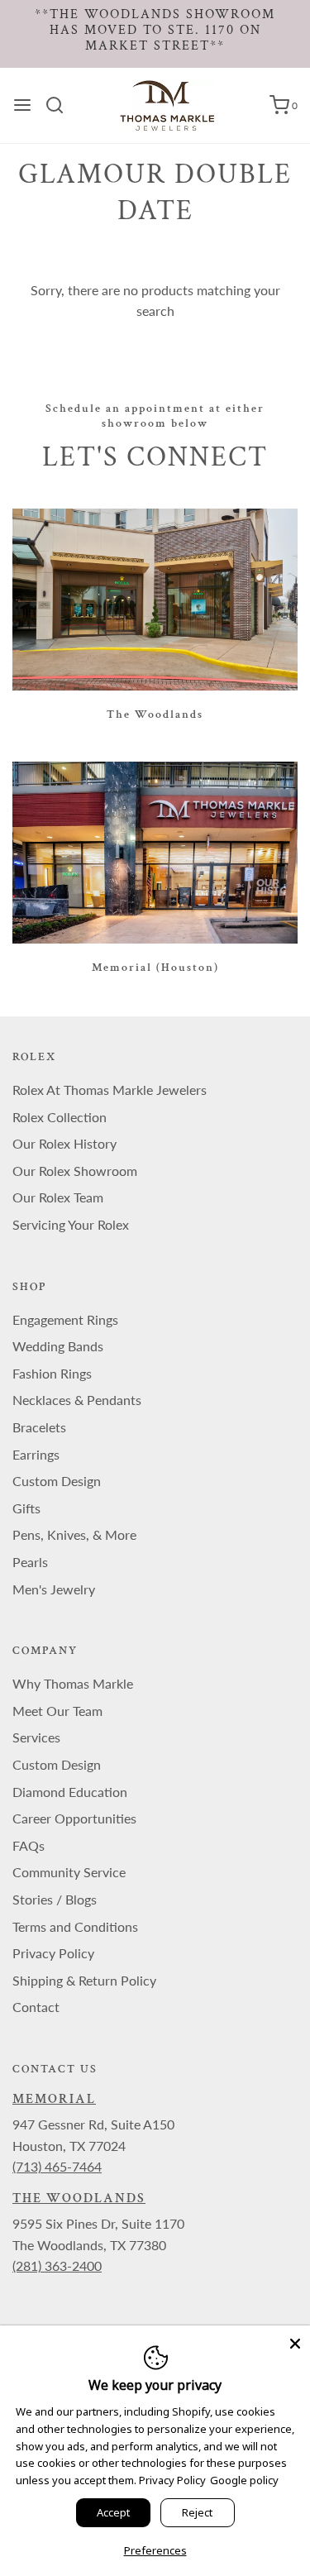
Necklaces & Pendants (77, 1400)
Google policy (244, 2480)
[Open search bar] (61, 105)
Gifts (26, 1508)
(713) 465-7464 (57, 2166)
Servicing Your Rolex (71, 1224)
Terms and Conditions (75, 1926)
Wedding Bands (58, 1346)
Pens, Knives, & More (74, 1534)
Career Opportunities (74, 1818)
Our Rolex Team (58, 1197)
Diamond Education (70, 1792)
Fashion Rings (52, 1373)
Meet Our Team (57, 1711)
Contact (36, 2007)
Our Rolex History (64, 1143)
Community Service (69, 1872)
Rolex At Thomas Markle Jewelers (110, 1090)
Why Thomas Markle (73, 1683)
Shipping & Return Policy (84, 1980)
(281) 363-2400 (57, 2265)
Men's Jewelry (54, 1589)
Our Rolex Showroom (75, 1171)
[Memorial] (155, 853)
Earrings (36, 1454)
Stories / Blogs (55, 1899)
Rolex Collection (60, 1117)
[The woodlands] (155, 600)
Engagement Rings (65, 1319)
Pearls (30, 1562)
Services (36, 1737)
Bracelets (39, 1427)
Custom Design (57, 1481)
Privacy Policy (53, 1953)
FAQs (29, 1845)
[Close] (295, 2340)
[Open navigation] (22, 105)
